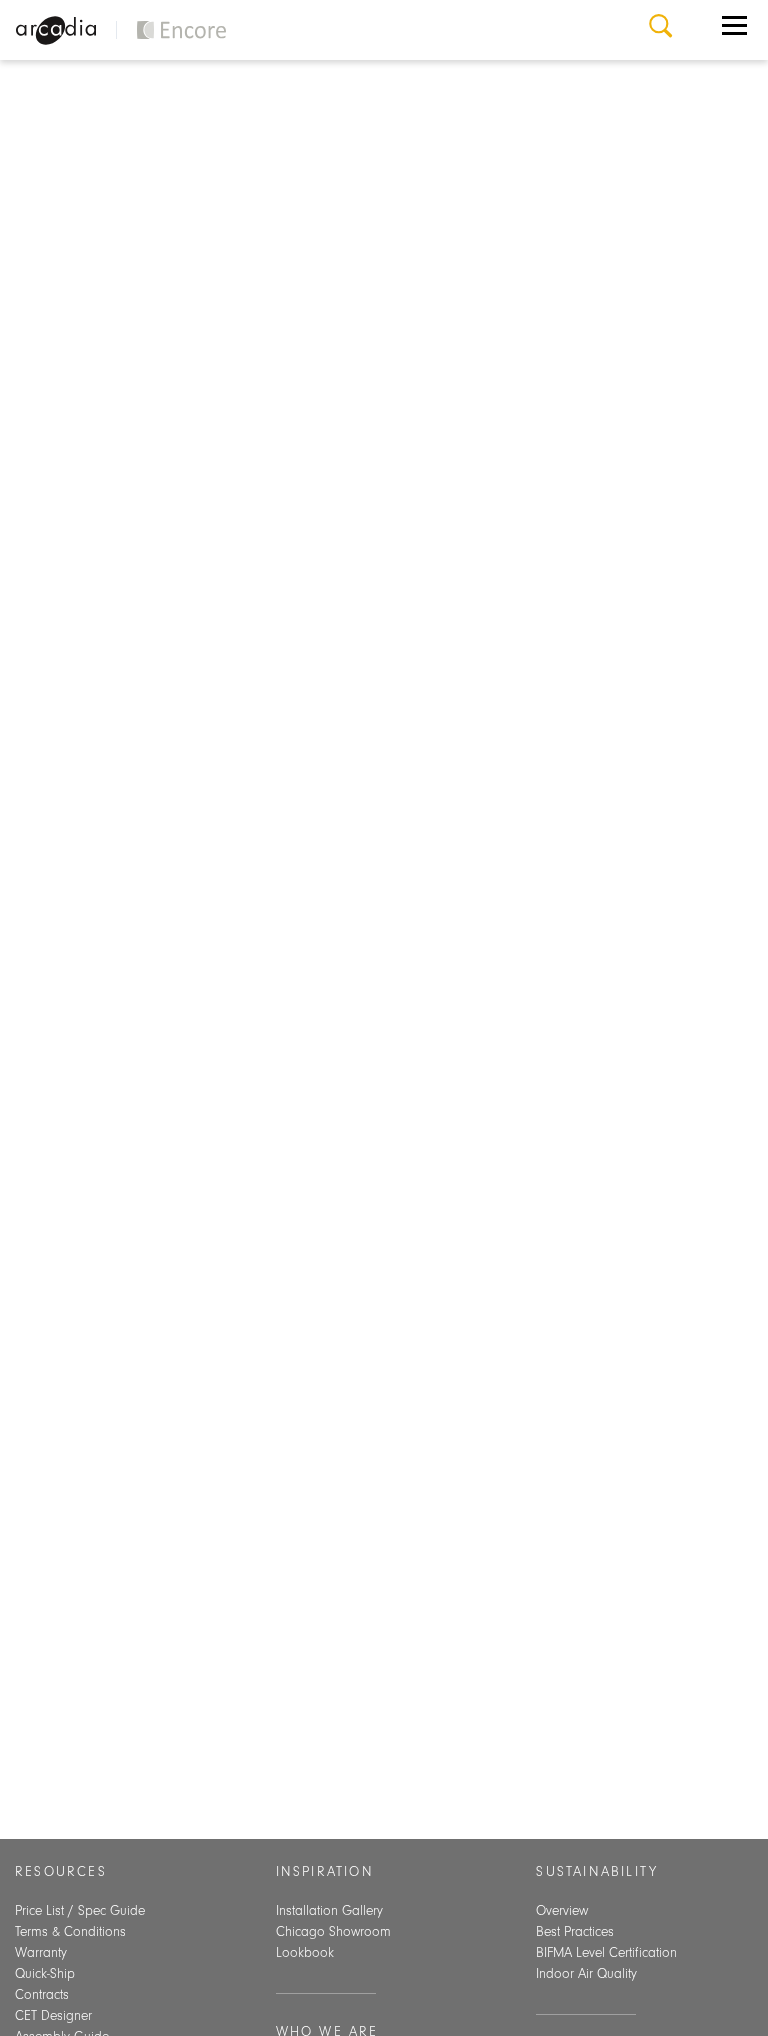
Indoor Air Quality (586, 1974)
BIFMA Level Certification (606, 1953)
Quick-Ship (45, 1974)
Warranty (41, 1953)
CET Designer (53, 2016)
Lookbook (305, 1953)
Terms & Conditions (70, 1932)
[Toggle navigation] (734, 30)
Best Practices (575, 1932)
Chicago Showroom (333, 1932)
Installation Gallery (329, 1911)
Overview (562, 1911)
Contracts (42, 1995)
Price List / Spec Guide (80, 1911)
